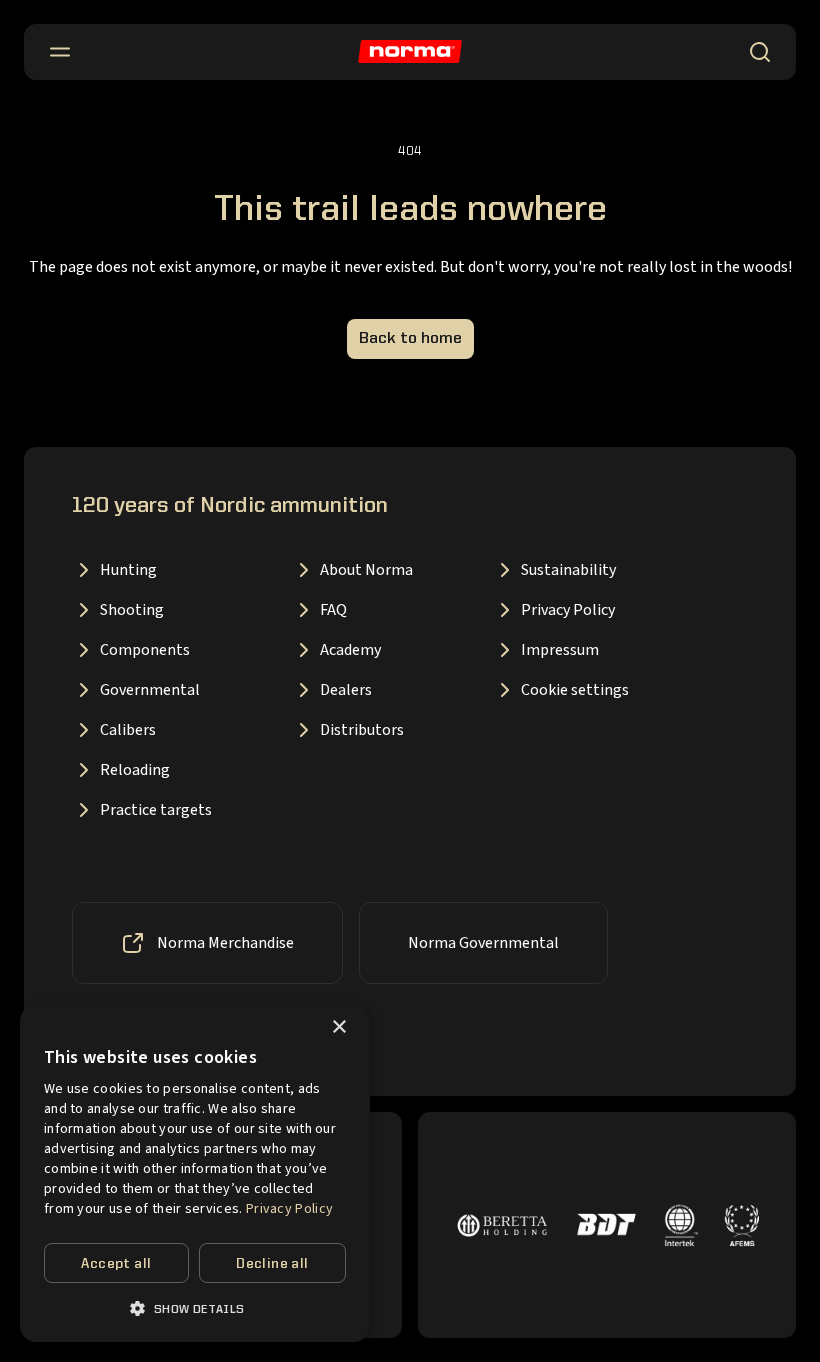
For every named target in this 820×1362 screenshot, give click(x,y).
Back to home (410, 339)
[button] (195, 1308)
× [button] (338, 1027)
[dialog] (195, 1173)
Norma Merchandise (225, 943)
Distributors (362, 730)
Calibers (128, 730)
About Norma (366, 570)
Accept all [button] (116, 1264)
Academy (350, 650)
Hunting (128, 570)
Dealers (346, 690)
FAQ (333, 610)
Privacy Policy (568, 610)
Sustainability (568, 570)
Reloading (135, 770)
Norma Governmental (483, 943)
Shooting (132, 610)
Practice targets (156, 810)
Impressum (560, 650)
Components (145, 650)
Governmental (150, 690)
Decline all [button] (272, 1264)
